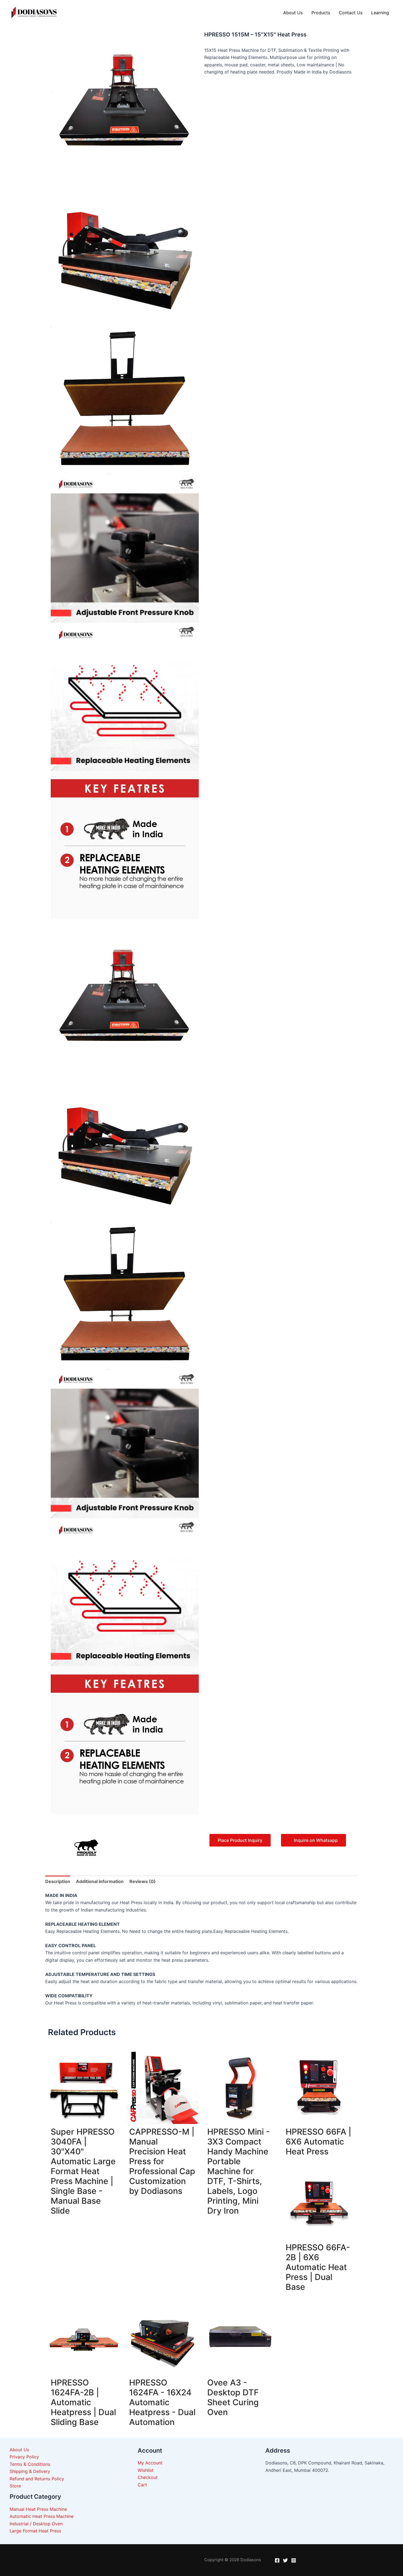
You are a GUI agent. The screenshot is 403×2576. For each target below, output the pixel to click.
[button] (129, 1837)
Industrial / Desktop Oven (36, 2524)
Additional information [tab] (100, 1881)
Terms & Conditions (30, 2464)
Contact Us (351, 13)
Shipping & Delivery (30, 2471)
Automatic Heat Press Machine (42, 2516)
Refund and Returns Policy (37, 2479)
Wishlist (146, 2470)
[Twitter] (285, 2560)
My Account (150, 2463)
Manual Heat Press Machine (38, 2509)
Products (321, 13)
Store (15, 2486)
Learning (380, 13)
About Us (293, 13)
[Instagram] (294, 2560)
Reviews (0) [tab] (143, 1881)
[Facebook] (277, 2560)
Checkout (148, 2477)
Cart (142, 2485)
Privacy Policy (24, 2457)
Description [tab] (58, 1881)
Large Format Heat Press (35, 2531)
